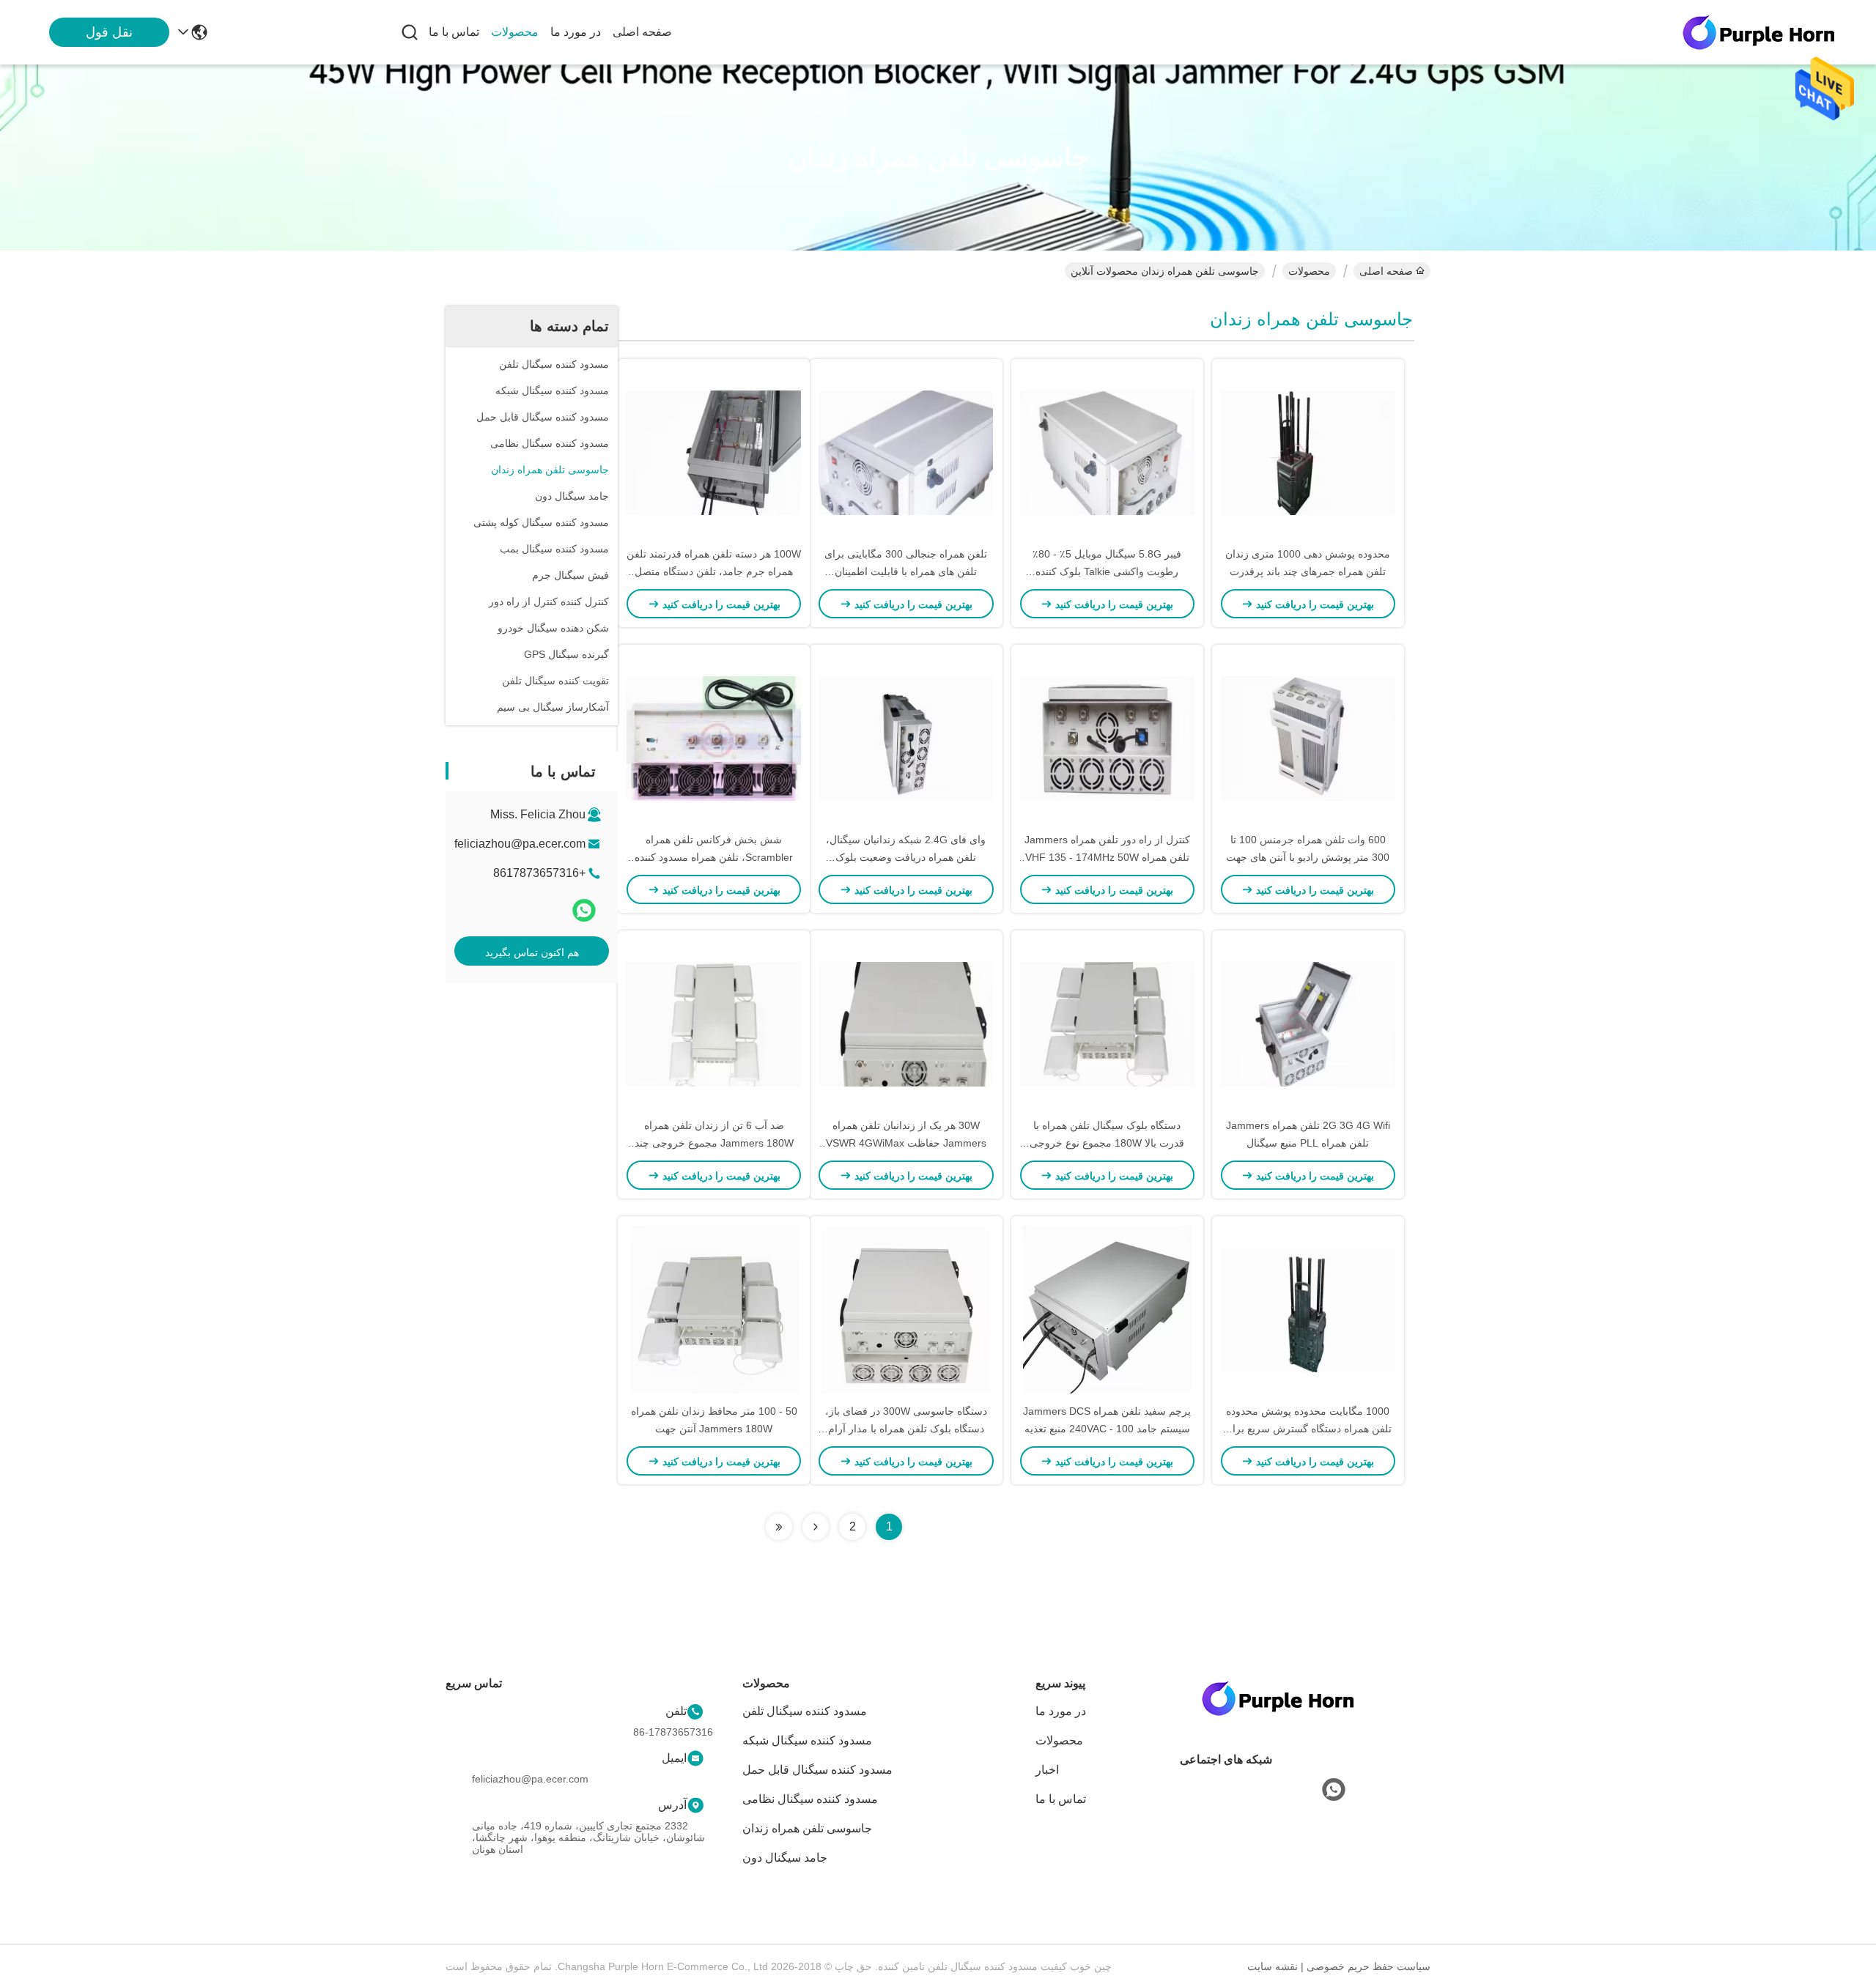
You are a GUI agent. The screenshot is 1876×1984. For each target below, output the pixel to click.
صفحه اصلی (642, 32)
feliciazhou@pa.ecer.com (520, 844)
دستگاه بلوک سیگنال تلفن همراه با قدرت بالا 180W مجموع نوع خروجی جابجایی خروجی (1107, 1143)
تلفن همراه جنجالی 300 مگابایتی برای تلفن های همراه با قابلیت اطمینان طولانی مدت (906, 571)
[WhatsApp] (584, 910)
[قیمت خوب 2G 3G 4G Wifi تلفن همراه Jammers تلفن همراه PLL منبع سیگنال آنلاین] (1308, 1024)
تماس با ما (454, 32)
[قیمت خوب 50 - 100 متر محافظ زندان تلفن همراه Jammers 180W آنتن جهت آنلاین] (714, 1309)
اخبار (1047, 1770)
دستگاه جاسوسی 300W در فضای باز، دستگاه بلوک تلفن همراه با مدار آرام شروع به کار (906, 1429)
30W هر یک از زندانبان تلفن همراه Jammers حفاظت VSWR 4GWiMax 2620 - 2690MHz (906, 1143)
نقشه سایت (1273, 1966)
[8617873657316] (1334, 1790)
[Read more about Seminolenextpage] (816, 1527)
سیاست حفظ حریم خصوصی (1369, 1966)
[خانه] (1278, 1716)
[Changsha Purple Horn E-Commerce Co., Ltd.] (1759, 32)
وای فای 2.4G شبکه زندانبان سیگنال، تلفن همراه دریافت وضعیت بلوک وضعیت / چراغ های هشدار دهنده (906, 857)
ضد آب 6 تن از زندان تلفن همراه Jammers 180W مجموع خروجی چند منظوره (714, 1143)
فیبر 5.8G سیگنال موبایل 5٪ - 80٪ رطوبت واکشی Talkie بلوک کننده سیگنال (1107, 571)
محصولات (515, 32)
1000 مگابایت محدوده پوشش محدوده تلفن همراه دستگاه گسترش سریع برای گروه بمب (1308, 1429)
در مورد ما (576, 32)
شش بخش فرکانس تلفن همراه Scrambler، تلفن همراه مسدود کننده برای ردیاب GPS (714, 857)
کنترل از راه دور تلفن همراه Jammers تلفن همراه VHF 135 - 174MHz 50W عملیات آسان (1107, 857)
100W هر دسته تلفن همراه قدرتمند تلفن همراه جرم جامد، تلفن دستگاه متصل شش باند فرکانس (714, 571)
